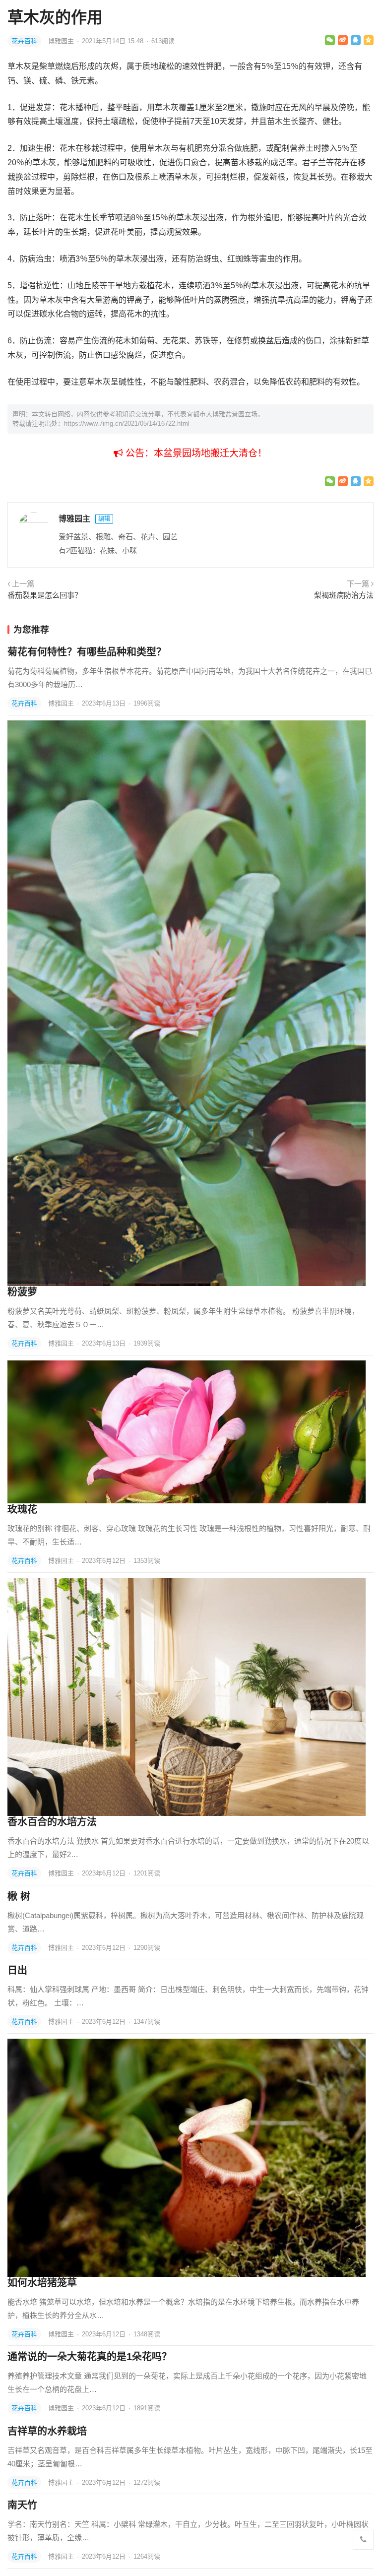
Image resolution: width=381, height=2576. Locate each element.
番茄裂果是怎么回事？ (45, 595)
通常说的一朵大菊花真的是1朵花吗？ (90, 2357)
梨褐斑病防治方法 (344, 595)
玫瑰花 (22, 1509)
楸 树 (19, 1896)
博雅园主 (62, 41)
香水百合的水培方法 (52, 1822)
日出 (17, 1970)
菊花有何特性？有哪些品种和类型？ (87, 652)
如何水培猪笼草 (42, 2283)
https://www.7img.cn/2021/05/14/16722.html (127, 423)
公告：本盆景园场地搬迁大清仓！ (195, 453)
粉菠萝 (22, 1292)
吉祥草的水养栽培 (47, 2431)
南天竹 (22, 2505)
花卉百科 (24, 41)
